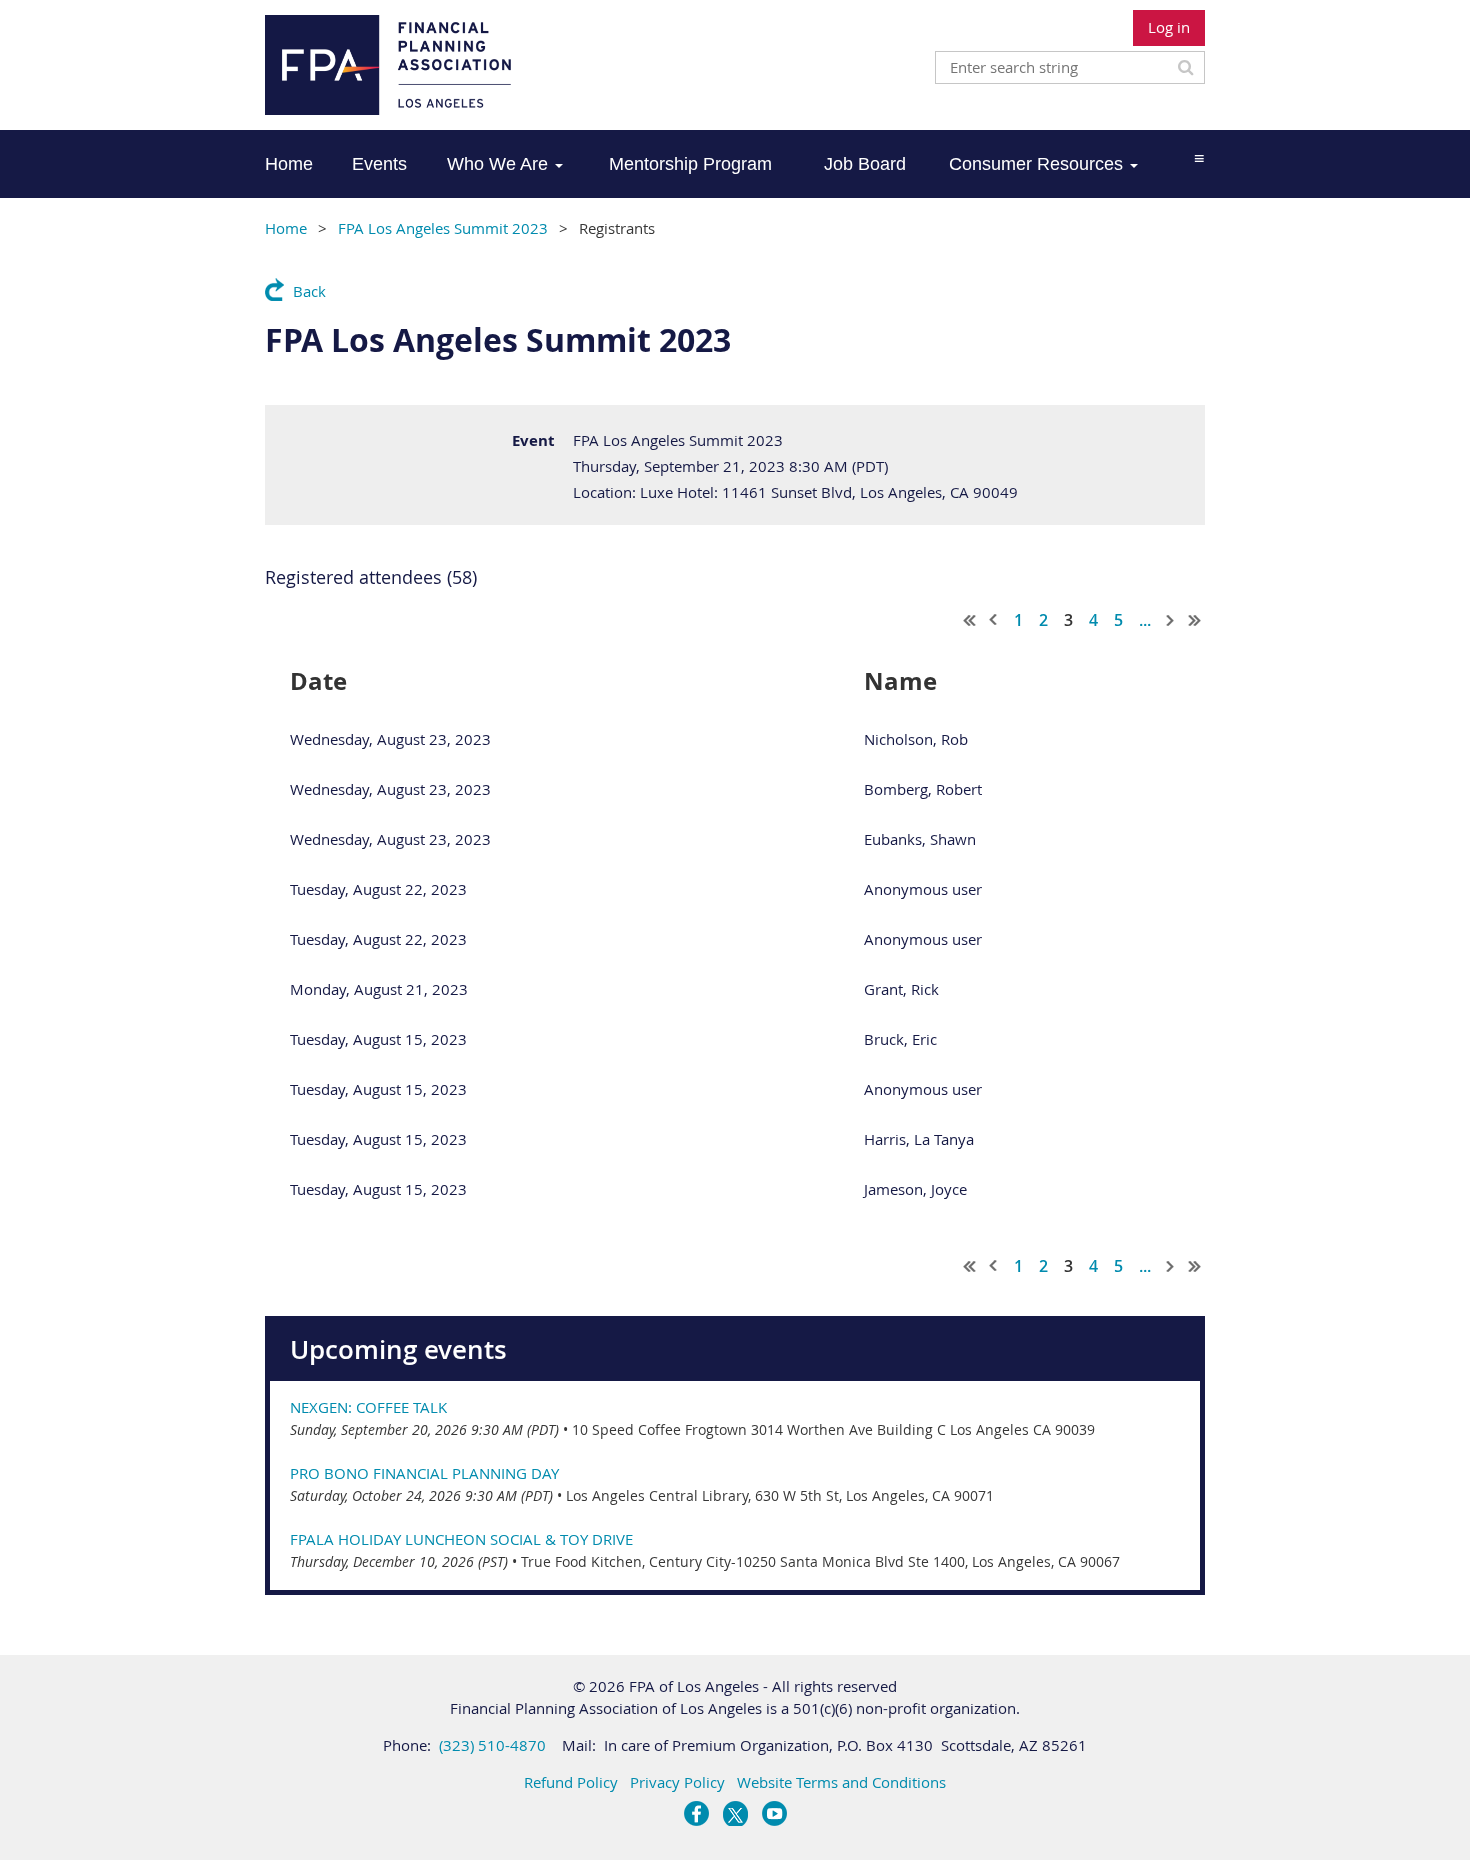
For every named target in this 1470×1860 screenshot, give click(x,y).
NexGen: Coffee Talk (368, 1407)
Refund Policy (571, 1782)
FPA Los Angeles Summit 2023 (443, 228)
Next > (1171, 620)
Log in (1169, 27)
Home (286, 228)
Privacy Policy (677, 1782)
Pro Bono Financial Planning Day (424, 1473)
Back (309, 291)
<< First (970, 620)
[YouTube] (774, 1813)
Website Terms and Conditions (841, 1782)
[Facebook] (696, 1813)
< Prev (994, 620)
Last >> (1195, 620)
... (1145, 620)
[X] (735, 1813)
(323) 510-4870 (492, 1745)
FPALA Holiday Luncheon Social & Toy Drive (461, 1539)
